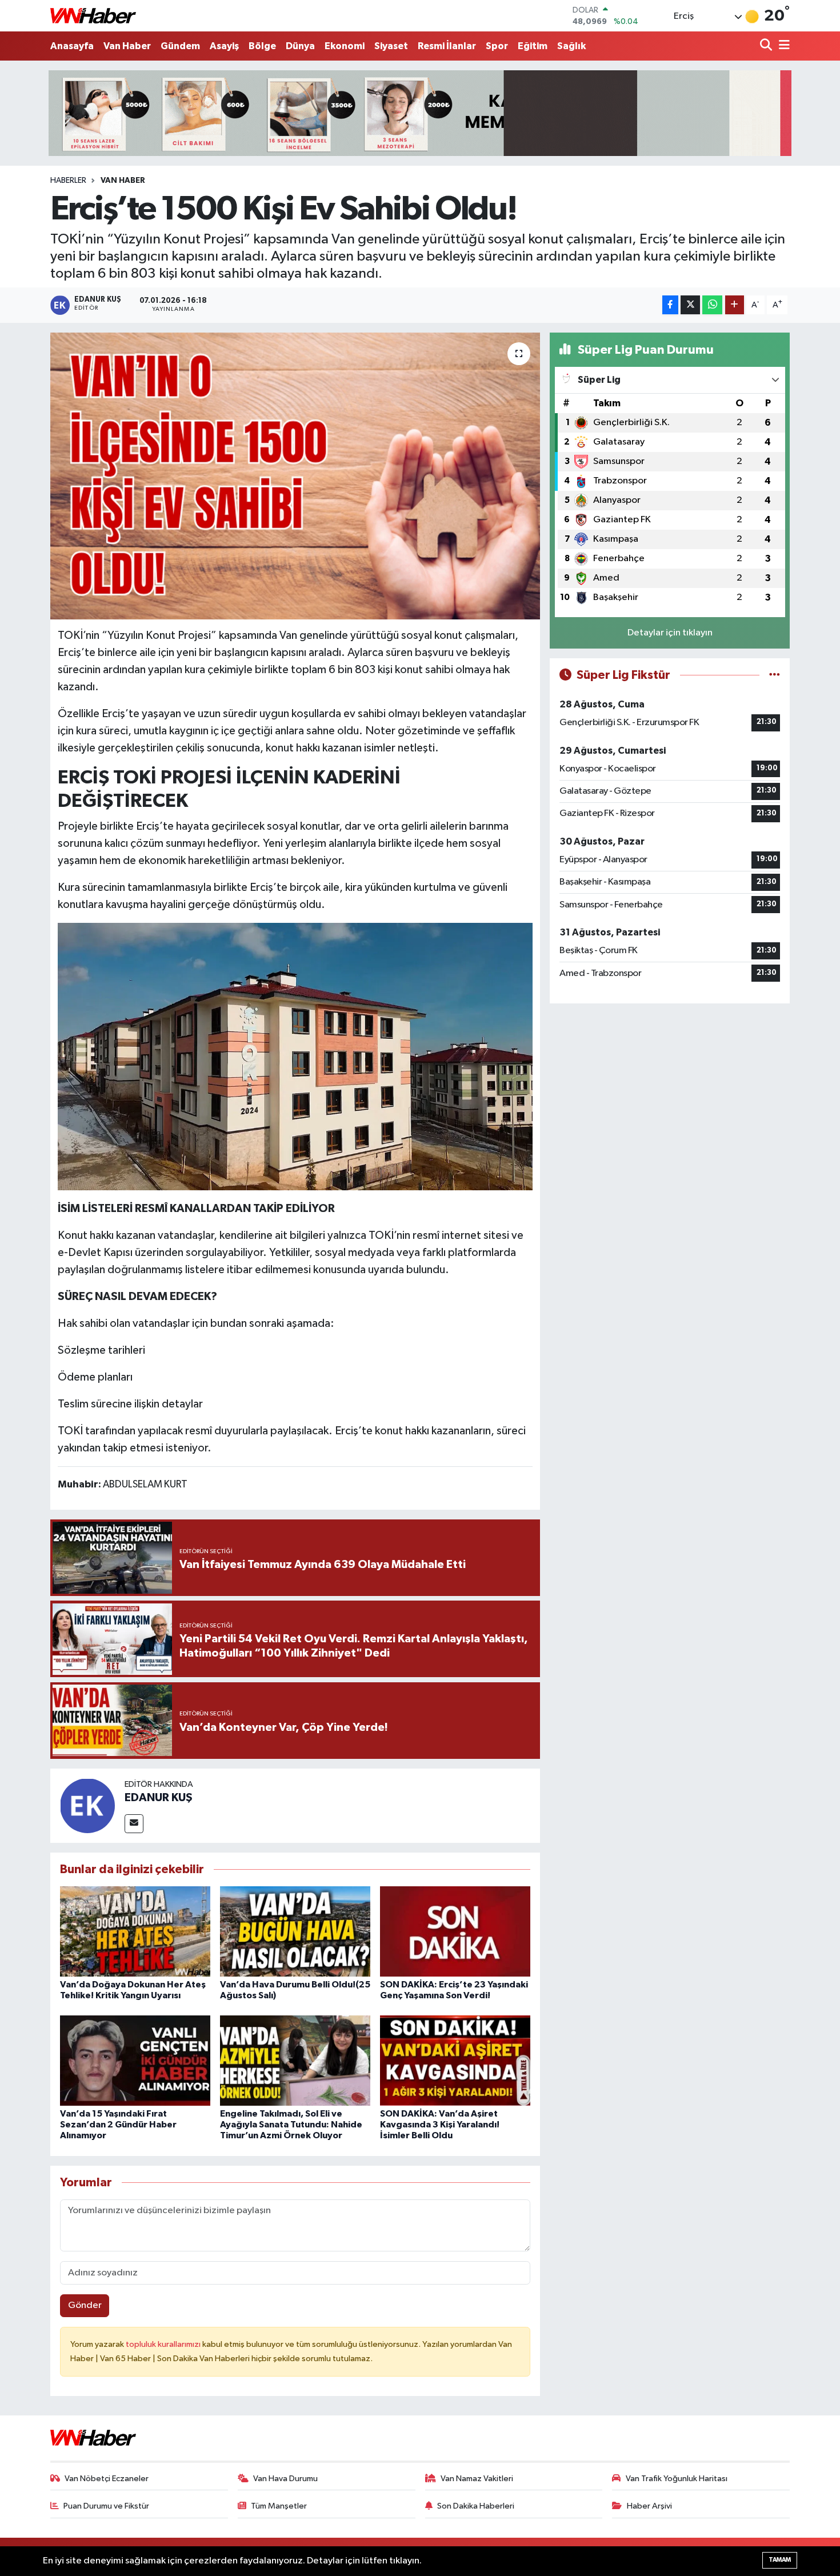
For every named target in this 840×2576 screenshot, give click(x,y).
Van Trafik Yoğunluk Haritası (677, 2479)
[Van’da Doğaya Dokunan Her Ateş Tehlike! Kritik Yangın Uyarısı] (135, 1931)
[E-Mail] (134, 1824)
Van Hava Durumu (285, 2479)
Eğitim (533, 46)
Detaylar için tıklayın (670, 633)
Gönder (85, 2305)
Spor (497, 46)
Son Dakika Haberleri (476, 2506)
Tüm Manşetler (279, 2506)
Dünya (300, 46)
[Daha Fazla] (735, 305)
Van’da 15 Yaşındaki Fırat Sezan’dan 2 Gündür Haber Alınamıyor (118, 2125)
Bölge (262, 46)
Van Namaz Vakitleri (477, 2479)
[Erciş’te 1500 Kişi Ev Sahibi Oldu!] (295, 476)
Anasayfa (72, 46)
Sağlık (571, 46)
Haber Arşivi (649, 2506)
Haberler (68, 181)
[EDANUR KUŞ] (87, 1805)
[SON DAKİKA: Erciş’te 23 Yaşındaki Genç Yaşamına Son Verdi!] (455, 1931)
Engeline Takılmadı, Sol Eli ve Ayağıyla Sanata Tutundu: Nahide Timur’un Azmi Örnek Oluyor (291, 2125)
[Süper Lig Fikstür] (775, 675)
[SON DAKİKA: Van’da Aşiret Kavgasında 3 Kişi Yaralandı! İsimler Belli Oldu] (455, 2060)
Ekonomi (345, 46)
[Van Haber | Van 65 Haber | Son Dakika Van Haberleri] (93, 16)
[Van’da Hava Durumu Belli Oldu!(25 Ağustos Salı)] (295, 1931)
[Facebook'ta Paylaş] (670, 305)
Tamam (780, 2560)
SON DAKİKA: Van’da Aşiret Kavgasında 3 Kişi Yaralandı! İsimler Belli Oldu (440, 2125)
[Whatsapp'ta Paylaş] (712, 305)
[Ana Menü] (782, 46)
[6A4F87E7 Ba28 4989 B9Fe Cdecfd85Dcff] (295, 1056)
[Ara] (767, 46)
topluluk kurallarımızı (164, 2344)
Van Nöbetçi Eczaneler (107, 2479)
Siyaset (391, 46)
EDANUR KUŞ (159, 1798)
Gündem (180, 46)
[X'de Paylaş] (690, 305)
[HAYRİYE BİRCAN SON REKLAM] (420, 113)
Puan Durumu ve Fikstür (106, 2506)
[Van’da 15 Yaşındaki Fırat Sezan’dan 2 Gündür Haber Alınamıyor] (135, 2060)
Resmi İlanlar (447, 46)
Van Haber (127, 46)
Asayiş (224, 46)
